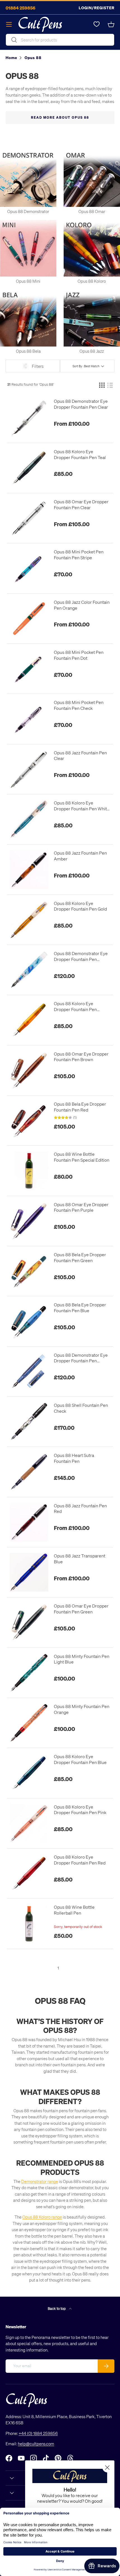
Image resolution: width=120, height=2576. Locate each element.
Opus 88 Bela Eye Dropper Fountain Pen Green (80, 1257)
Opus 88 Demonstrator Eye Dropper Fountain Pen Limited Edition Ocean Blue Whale (81, 956)
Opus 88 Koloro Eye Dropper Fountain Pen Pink (80, 1810)
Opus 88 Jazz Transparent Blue (80, 1559)
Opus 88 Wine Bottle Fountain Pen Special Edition (82, 1157)
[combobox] (60, 40)
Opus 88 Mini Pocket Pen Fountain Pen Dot (79, 655)
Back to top (57, 2308)
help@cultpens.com (36, 2444)
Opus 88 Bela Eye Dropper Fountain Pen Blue (80, 1308)
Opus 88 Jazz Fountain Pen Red (80, 1509)
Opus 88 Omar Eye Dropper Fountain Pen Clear (81, 505)
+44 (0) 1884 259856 (38, 2433)
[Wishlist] (97, 24)
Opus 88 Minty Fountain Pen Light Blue (82, 1659)
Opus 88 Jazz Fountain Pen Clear (80, 756)
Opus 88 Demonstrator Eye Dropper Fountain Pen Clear (81, 404)
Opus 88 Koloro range (42, 2217)
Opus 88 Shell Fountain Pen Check (81, 1408)
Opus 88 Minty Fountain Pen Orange (82, 1709)
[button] (111, 24)
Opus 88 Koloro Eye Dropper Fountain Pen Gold (80, 906)
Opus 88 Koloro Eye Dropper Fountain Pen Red (80, 1860)
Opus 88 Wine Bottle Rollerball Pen (74, 1910)
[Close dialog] (107, 2468)
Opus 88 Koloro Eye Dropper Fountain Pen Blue (80, 1759)
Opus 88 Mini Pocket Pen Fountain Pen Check (79, 705)
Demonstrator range (40, 2181)
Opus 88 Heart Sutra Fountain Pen (74, 1458)
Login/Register (97, 8)
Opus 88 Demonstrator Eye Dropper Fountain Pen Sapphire (81, 1358)
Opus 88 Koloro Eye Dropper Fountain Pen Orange (75, 1007)
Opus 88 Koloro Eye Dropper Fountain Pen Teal (80, 454)
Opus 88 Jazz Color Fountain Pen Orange (82, 605)
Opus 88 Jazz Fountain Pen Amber (80, 856)
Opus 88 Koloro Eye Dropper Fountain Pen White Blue (82, 806)
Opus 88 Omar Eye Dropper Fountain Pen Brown (81, 1057)
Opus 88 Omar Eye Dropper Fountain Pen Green (81, 1609)
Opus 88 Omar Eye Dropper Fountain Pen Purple (81, 1207)
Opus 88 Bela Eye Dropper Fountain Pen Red (80, 1107)
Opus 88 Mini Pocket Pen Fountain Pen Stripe (79, 555)
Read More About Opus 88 (60, 117)
